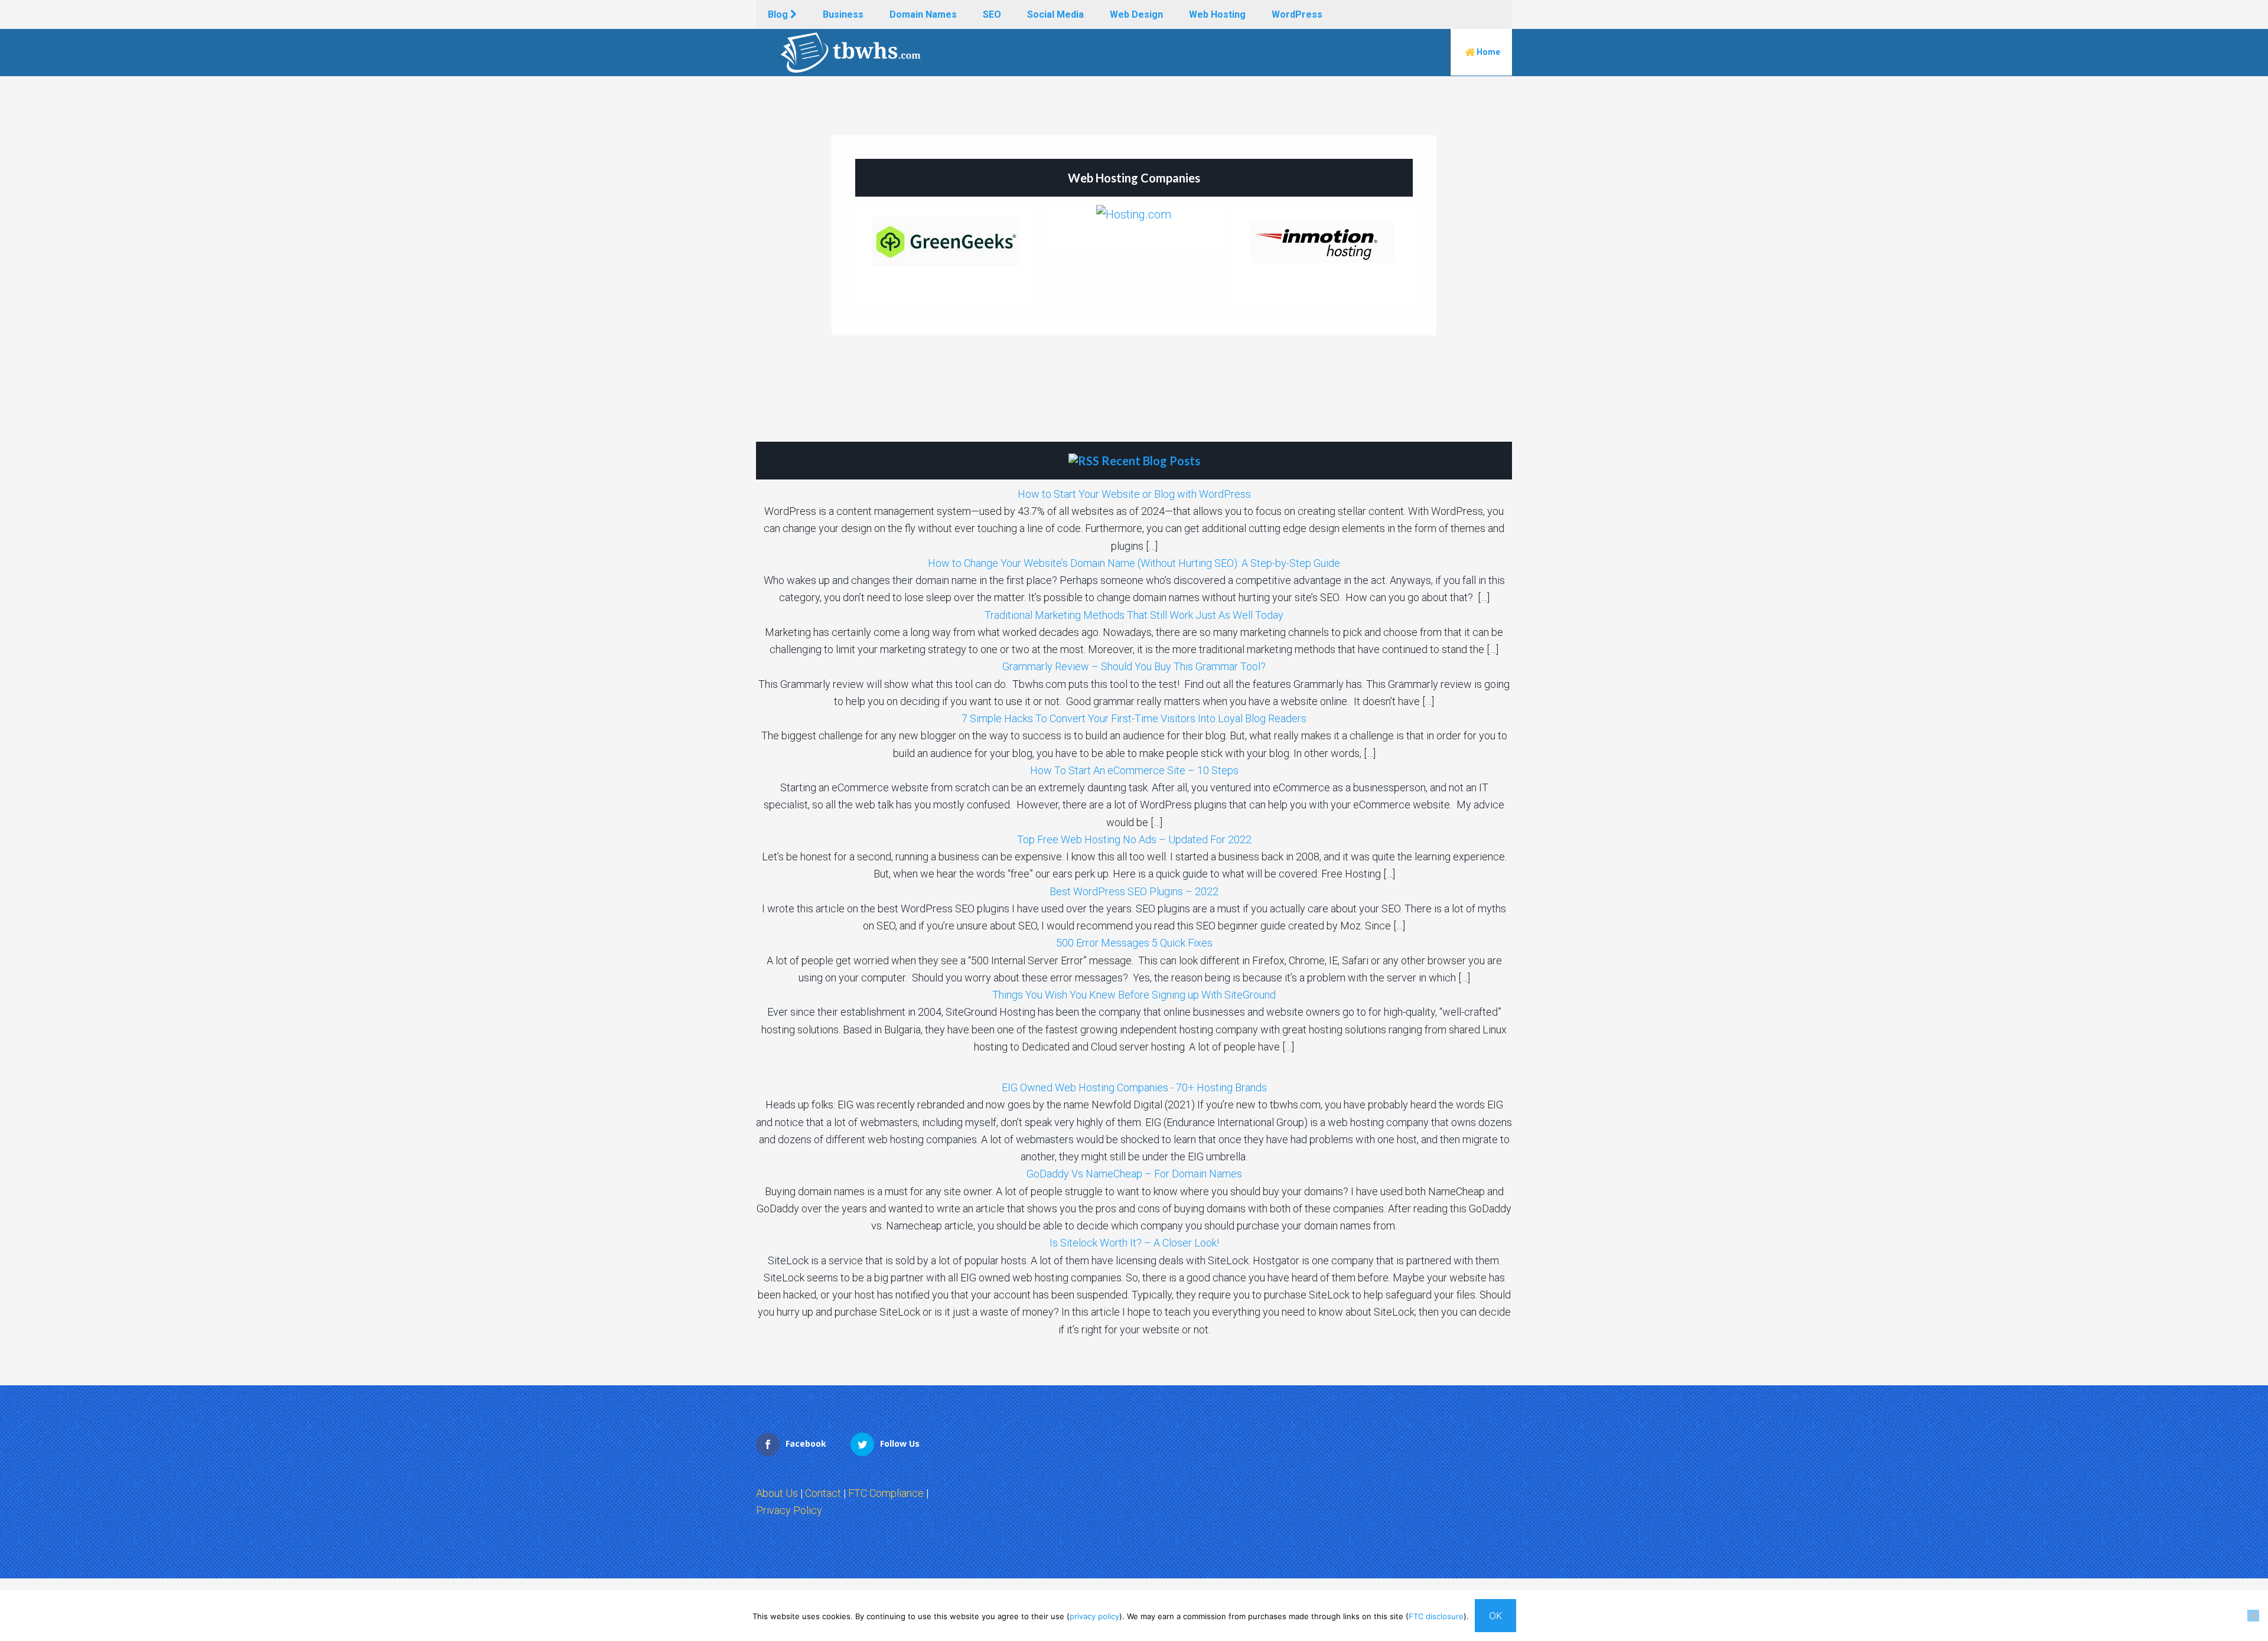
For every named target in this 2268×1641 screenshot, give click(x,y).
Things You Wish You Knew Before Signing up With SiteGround (1134, 995)
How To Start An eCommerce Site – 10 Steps (1134, 770)
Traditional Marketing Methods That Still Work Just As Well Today (1134, 615)
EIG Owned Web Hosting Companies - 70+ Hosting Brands (1134, 1087)
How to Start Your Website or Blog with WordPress (1134, 494)
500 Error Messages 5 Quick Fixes (1134, 943)
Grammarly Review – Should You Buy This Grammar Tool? (1134, 666)
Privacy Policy (789, 1510)
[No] (2253, 1616)
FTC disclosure (1436, 1616)
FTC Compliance (886, 1493)
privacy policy (1094, 1616)
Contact (823, 1493)
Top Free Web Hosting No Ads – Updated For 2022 (1134, 839)
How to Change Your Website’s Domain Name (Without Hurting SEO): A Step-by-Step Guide (1134, 563)
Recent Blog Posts (1151, 461)
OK (1495, 1616)
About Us (777, 1493)
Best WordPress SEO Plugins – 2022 (1134, 891)
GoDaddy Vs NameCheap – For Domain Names (1134, 1174)
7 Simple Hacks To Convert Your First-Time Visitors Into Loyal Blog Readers (1134, 718)
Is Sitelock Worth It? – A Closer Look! (1134, 1243)
